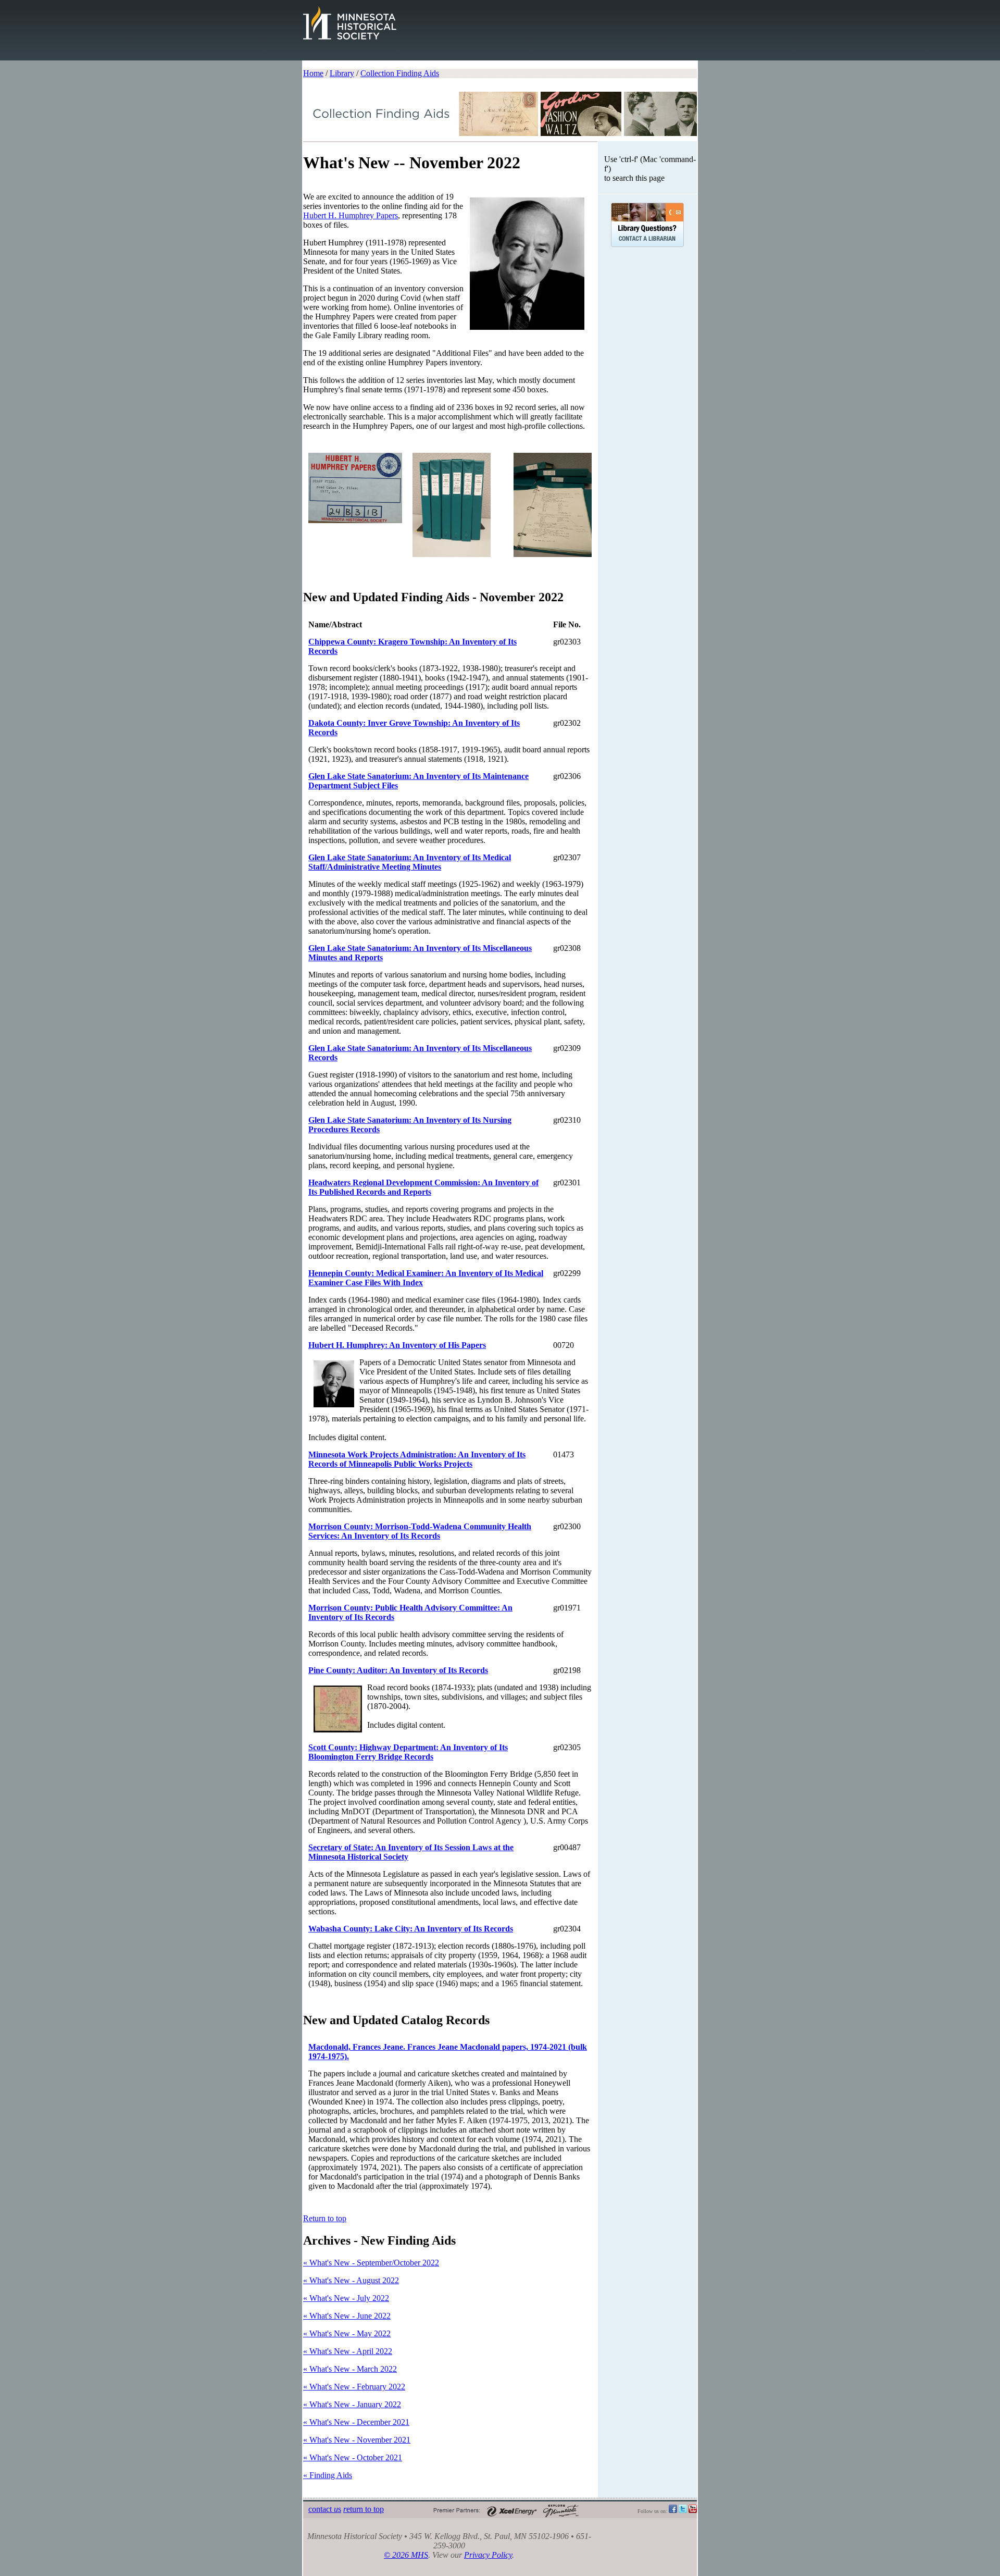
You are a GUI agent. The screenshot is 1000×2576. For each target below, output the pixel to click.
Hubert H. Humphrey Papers (351, 215)
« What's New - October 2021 (353, 2457)
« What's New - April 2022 (348, 2351)
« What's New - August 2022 (351, 2280)
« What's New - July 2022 (346, 2298)
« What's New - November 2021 (357, 2440)
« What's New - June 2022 (347, 2316)
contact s (325, 2509)
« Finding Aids (328, 2475)
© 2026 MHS (406, 2555)
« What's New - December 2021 (356, 2422)
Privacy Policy (488, 2555)
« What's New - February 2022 (354, 2387)
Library (342, 73)
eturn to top (364, 2509)
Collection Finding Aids (400, 73)
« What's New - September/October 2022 (371, 2263)
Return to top (325, 2218)
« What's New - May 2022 (347, 2333)
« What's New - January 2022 (352, 2404)
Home (313, 73)
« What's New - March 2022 (350, 2369)
